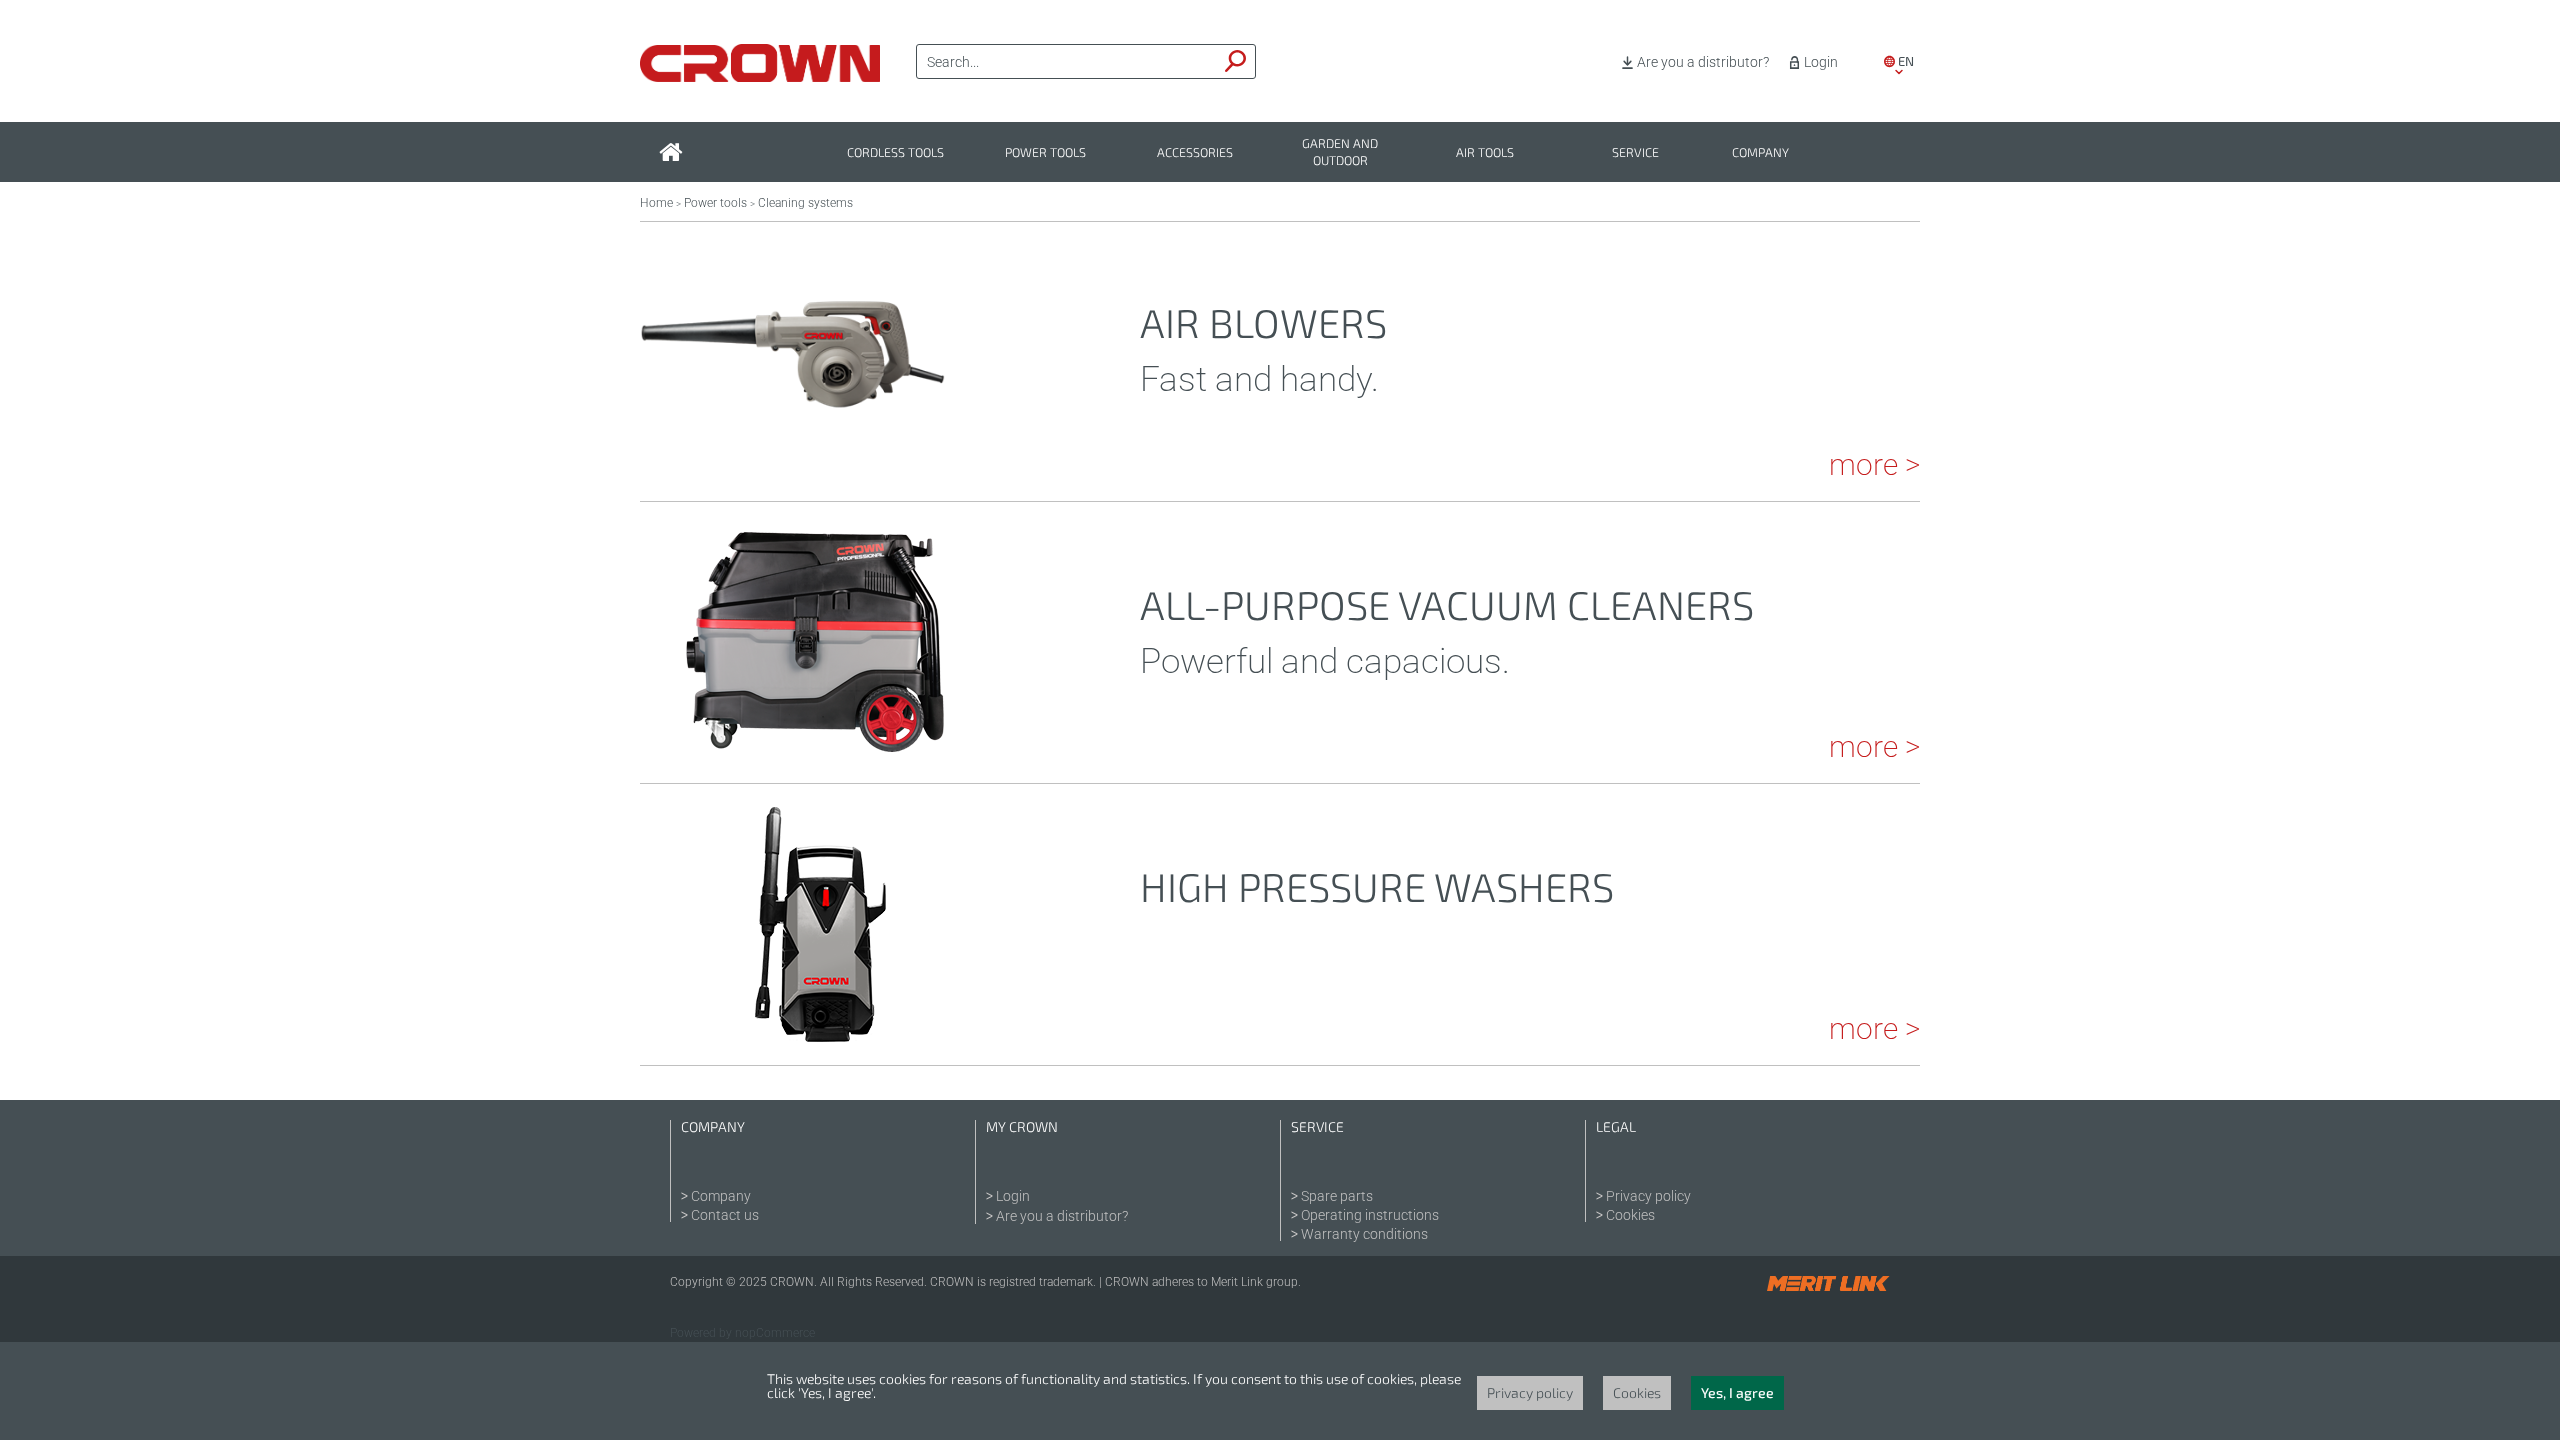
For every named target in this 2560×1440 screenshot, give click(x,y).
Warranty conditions (1364, 1234)
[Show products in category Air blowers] (792, 473)
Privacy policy (1648, 1196)
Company (1760, 152)
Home (656, 203)
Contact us (725, 1215)
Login (1821, 62)
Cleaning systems (805, 203)
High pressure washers (1377, 886)
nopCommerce (775, 1333)
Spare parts (1337, 1196)
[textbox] (1067, 62)
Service (1635, 152)
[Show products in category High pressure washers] (815, 1037)
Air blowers (1263, 322)
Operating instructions (1370, 1215)
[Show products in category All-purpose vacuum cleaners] (815, 755)
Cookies (1630, 1215)
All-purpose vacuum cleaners (1447, 604)
